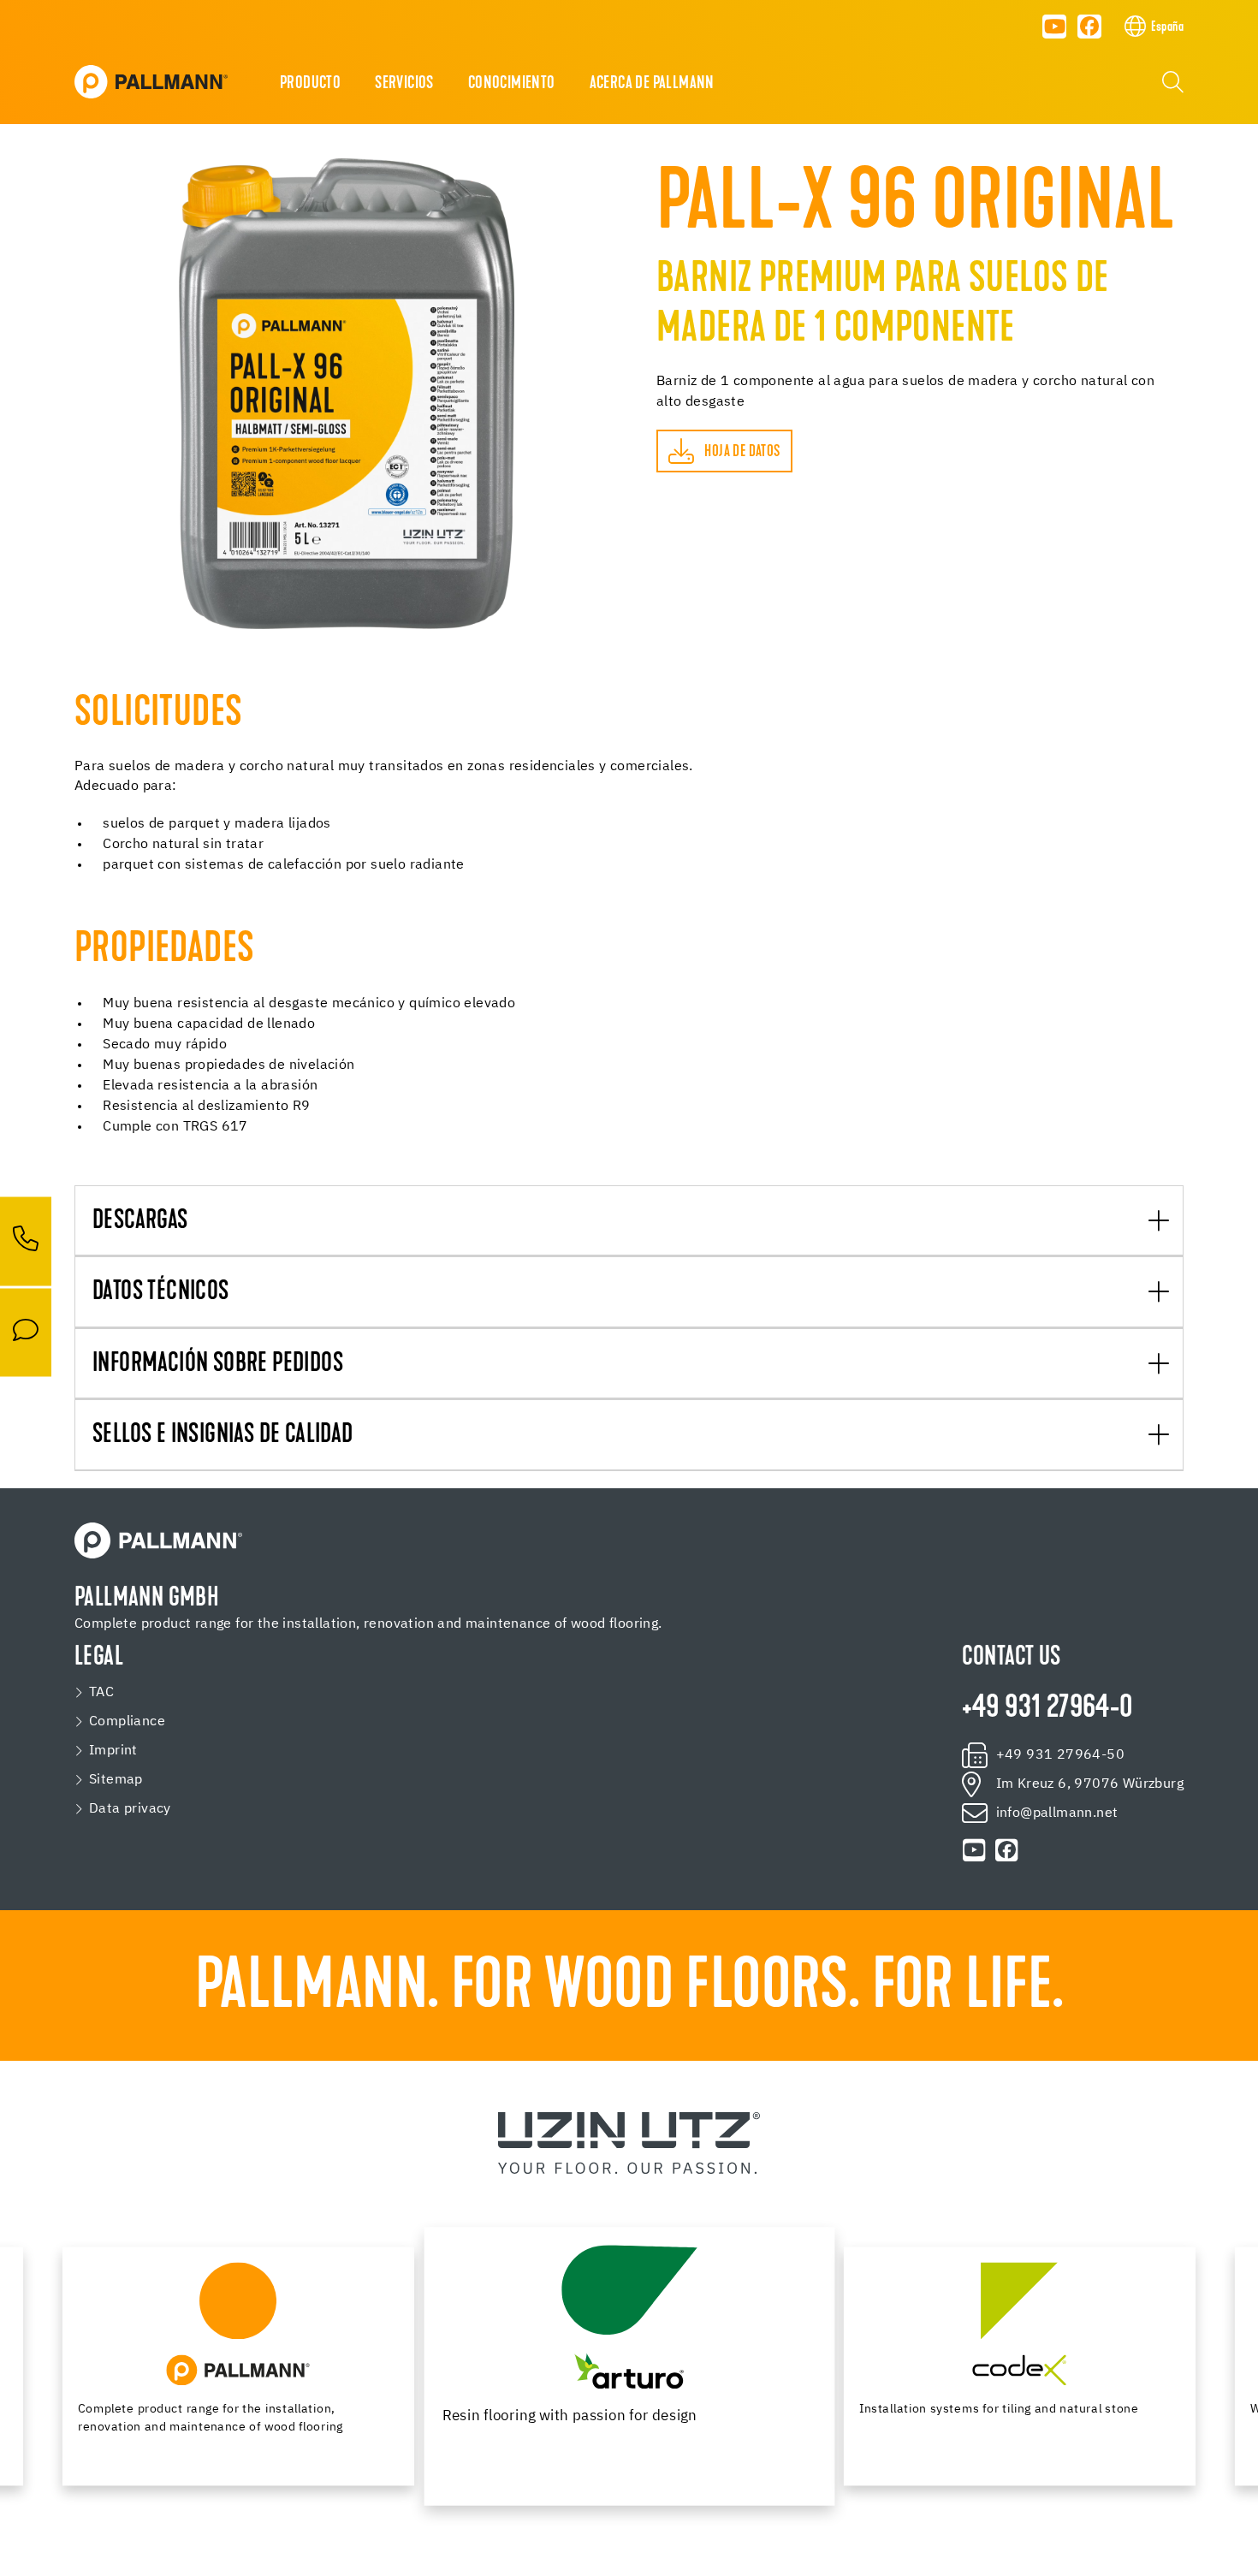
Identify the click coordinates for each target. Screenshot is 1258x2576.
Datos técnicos (161, 1293)
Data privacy (130, 1809)
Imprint (113, 1751)
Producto (310, 84)
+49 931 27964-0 (1047, 1709)
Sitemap (116, 1780)
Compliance (127, 1722)
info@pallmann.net (1057, 1813)
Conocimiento (512, 84)
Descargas (140, 1222)
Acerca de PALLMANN (652, 84)
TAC (101, 1693)
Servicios (404, 84)
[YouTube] (1054, 27)
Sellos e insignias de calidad (223, 1436)
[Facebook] (1089, 27)
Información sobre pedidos (218, 1365)
